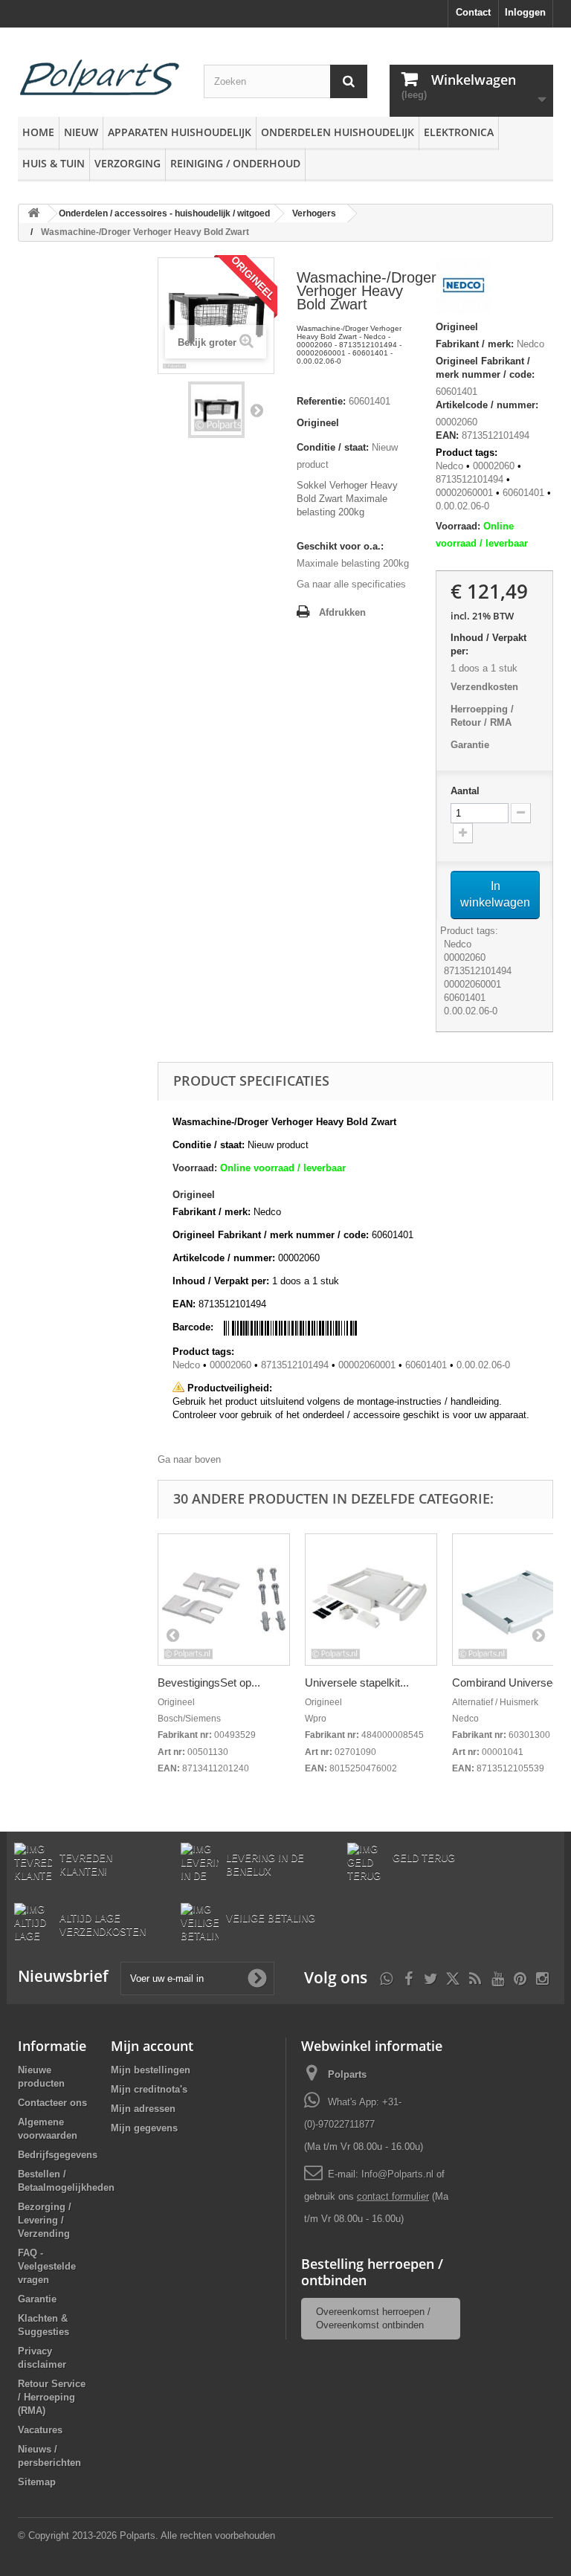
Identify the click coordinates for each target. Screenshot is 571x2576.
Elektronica (459, 132)
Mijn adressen (143, 2109)
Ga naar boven (189, 1459)
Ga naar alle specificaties (351, 584)
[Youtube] (498, 1977)
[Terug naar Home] (33, 214)
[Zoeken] (349, 81)
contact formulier (393, 2196)
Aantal (465, 791)
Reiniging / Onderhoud (235, 163)
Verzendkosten (484, 687)
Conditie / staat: (333, 447)
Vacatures (40, 2430)
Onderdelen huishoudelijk (338, 132)
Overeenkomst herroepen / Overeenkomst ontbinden (373, 2318)
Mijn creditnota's (149, 2089)
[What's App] (386, 1977)
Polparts (347, 2074)
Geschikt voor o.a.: (340, 546)
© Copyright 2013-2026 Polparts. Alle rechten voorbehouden (146, 2535)
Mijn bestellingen (151, 2070)
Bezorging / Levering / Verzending (45, 2220)
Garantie (470, 745)
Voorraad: (458, 526)
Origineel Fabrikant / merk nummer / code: (485, 368)
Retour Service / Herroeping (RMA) (52, 2397)
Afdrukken (342, 612)
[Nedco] (464, 288)
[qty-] (521, 813)
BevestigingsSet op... (209, 1683)
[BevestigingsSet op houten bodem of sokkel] (224, 1600)
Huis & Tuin (54, 163)
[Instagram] (542, 1977)
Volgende (257, 410)
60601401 (457, 392)
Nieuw (81, 132)
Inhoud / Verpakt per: (488, 644)
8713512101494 (470, 479)
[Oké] (257, 1978)
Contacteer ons (52, 2103)
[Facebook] (409, 1977)
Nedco (530, 344)
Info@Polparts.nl (399, 2174)
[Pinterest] (520, 1977)
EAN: (447, 435)
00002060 (494, 466)
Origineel (318, 423)
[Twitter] (431, 1977)
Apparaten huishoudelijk (180, 132)
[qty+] (463, 833)
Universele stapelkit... (357, 1683)
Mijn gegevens (144, 2128)
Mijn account (152, 2046)
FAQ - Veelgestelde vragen (47, 2266)
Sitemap (37, 2482)
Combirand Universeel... (511, 1683)
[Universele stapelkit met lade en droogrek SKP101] (371, 1600)
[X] (453, 1977)
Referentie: (321, 401)
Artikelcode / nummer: (487, 405)
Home (38, 132)
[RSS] (475, 1977)
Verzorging (128, 163)
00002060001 (464, 493)
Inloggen (525, 12)
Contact (473, 12)
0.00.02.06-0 (462, 506)
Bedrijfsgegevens (58, 2155)
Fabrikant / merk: (475, 344)
